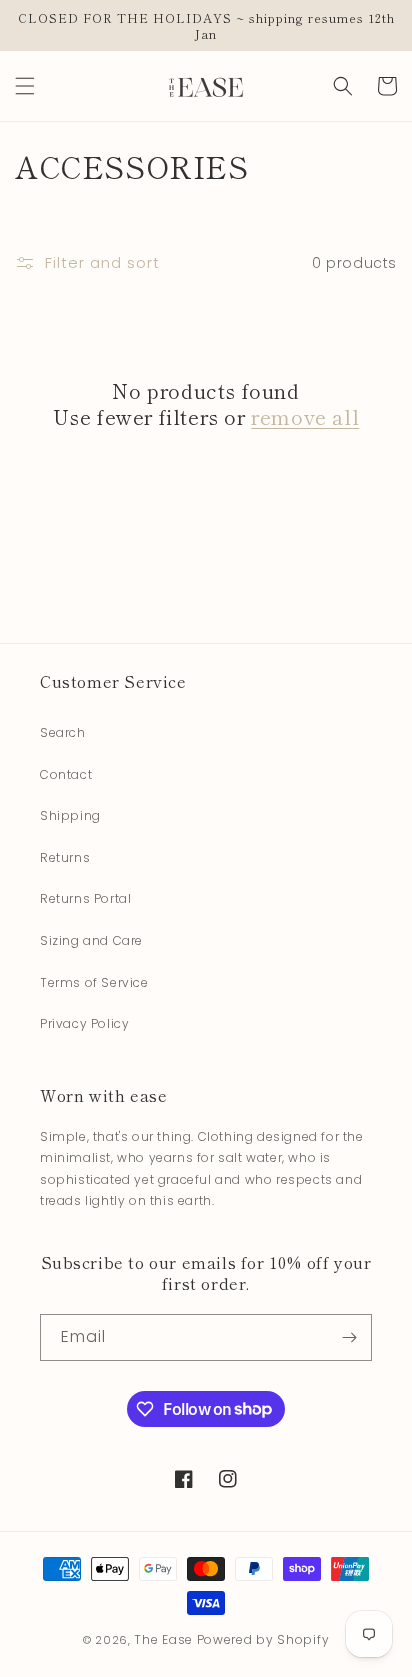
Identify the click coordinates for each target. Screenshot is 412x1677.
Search (63, 732)
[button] (25, 86)
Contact (66, 774)
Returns (65, 857)
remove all (305, 417)
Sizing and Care (91, 940)
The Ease (163, 1639)
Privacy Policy (84, 1023)
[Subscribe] (349, 1337)
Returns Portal (85, 898)
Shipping (70, 815)
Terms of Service (94, 982)
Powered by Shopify (263, 1639)
